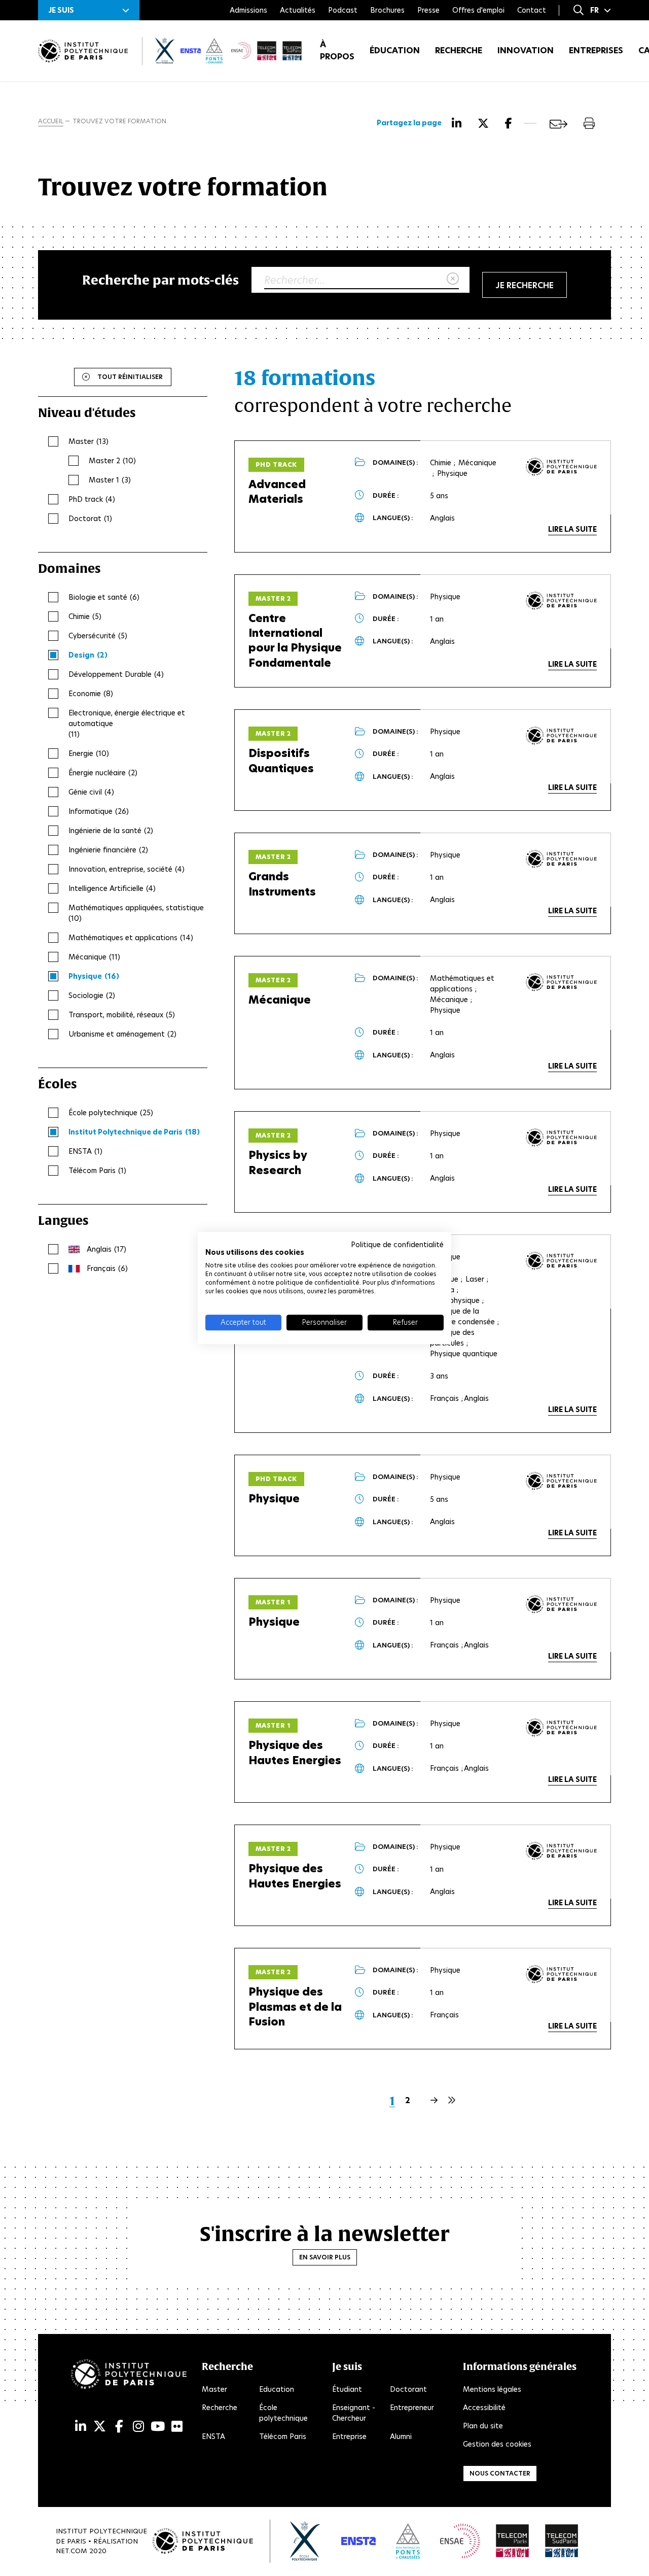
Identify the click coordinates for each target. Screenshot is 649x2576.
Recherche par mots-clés (160, 280)
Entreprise (349, 2436)
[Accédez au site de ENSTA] (358, 2541)
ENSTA (213, 2436)
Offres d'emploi (478, 10)
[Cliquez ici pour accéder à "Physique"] (561, 1261)
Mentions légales (492, 2389)
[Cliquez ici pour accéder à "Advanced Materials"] (561, 467)
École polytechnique (283, 2413)
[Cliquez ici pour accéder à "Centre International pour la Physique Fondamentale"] (561, 601)
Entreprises (596, 50)
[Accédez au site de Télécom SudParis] (562, 2541)
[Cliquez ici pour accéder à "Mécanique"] (561, 982)
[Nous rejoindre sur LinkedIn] (81, 2427)
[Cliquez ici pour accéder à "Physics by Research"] (561, 1138)
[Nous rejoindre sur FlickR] (177, 2427)
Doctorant (408, 2389)
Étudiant (347, 2389)
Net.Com (71, 2551)
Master (214, 2389)
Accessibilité (484, 2408)
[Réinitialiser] (453, 279)
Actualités (298, 10)
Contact (532, 10)
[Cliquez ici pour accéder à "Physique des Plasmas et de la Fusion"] (561, 1974)
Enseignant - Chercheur (354, 2413)
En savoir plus (325, 2257)
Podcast (343, 10)
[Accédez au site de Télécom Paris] (513, 2541)
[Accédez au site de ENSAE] (460, 2541)
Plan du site (483, 2426)
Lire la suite (572, 529)
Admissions (248, 10)
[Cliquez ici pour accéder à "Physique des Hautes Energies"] (561, 1728)
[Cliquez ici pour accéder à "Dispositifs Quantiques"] (561, 736)
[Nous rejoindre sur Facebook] (119, 2427)
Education (277, 2389)
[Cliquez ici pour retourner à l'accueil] (83, 51)
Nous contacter (500, 2473)
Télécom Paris (283, 2436)
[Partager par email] (558, 124)
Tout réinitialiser (130, 377)
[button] (89, 10)
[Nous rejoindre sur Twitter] (100, 2427)
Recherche (459, 50)
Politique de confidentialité (397, 1245)
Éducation (395, 50)
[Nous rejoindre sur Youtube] (158, 2427)
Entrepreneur (412, 2408)
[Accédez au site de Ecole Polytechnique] (305, 2541)
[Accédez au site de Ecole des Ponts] (408, 2541)
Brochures (387, 10)
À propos (337, 50)
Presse (428, 10)
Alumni (401, 2436)
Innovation (526, 50)
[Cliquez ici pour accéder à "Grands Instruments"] (561, 859)
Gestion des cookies (497, 2444)
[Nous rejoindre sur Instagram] (138, 2427)
